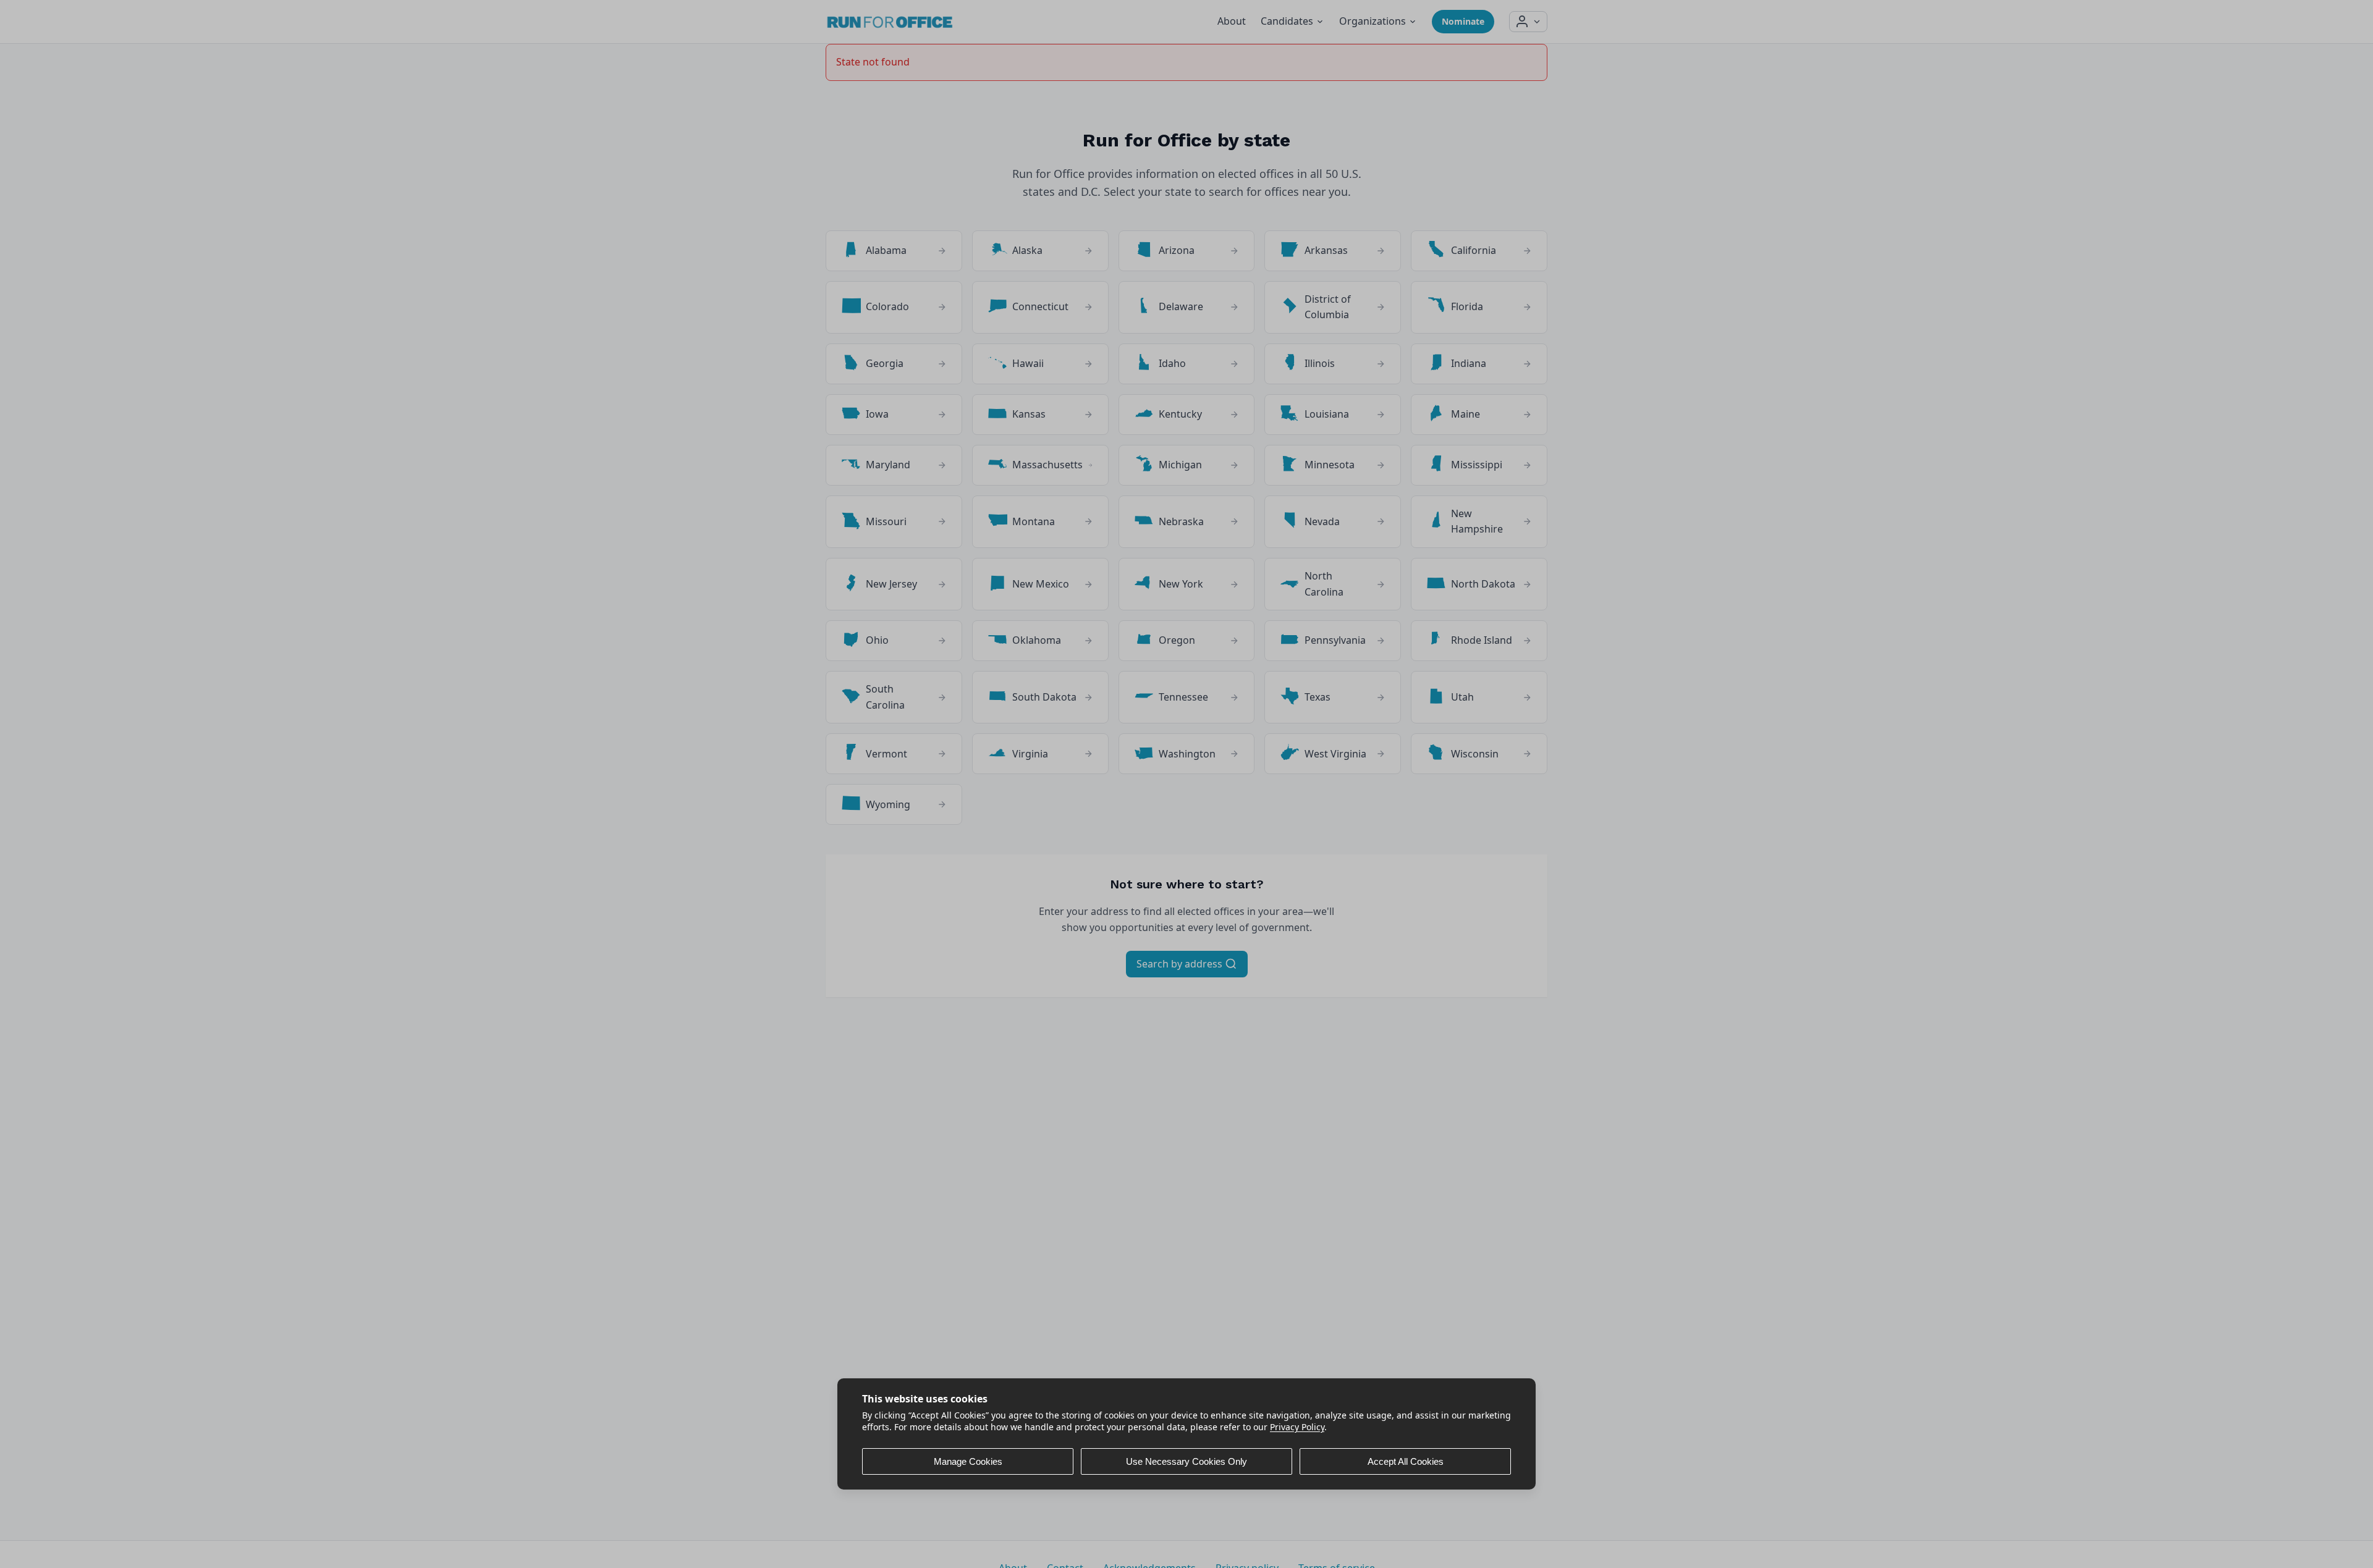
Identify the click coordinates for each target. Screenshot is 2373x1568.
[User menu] (1528, 22)
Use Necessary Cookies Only (1186, 1461)
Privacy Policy (1297, 1427)
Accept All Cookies (1406, 1461)
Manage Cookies (968, 1461)
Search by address (1181, 964)
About (1232, 21)
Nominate (1463, 21)
